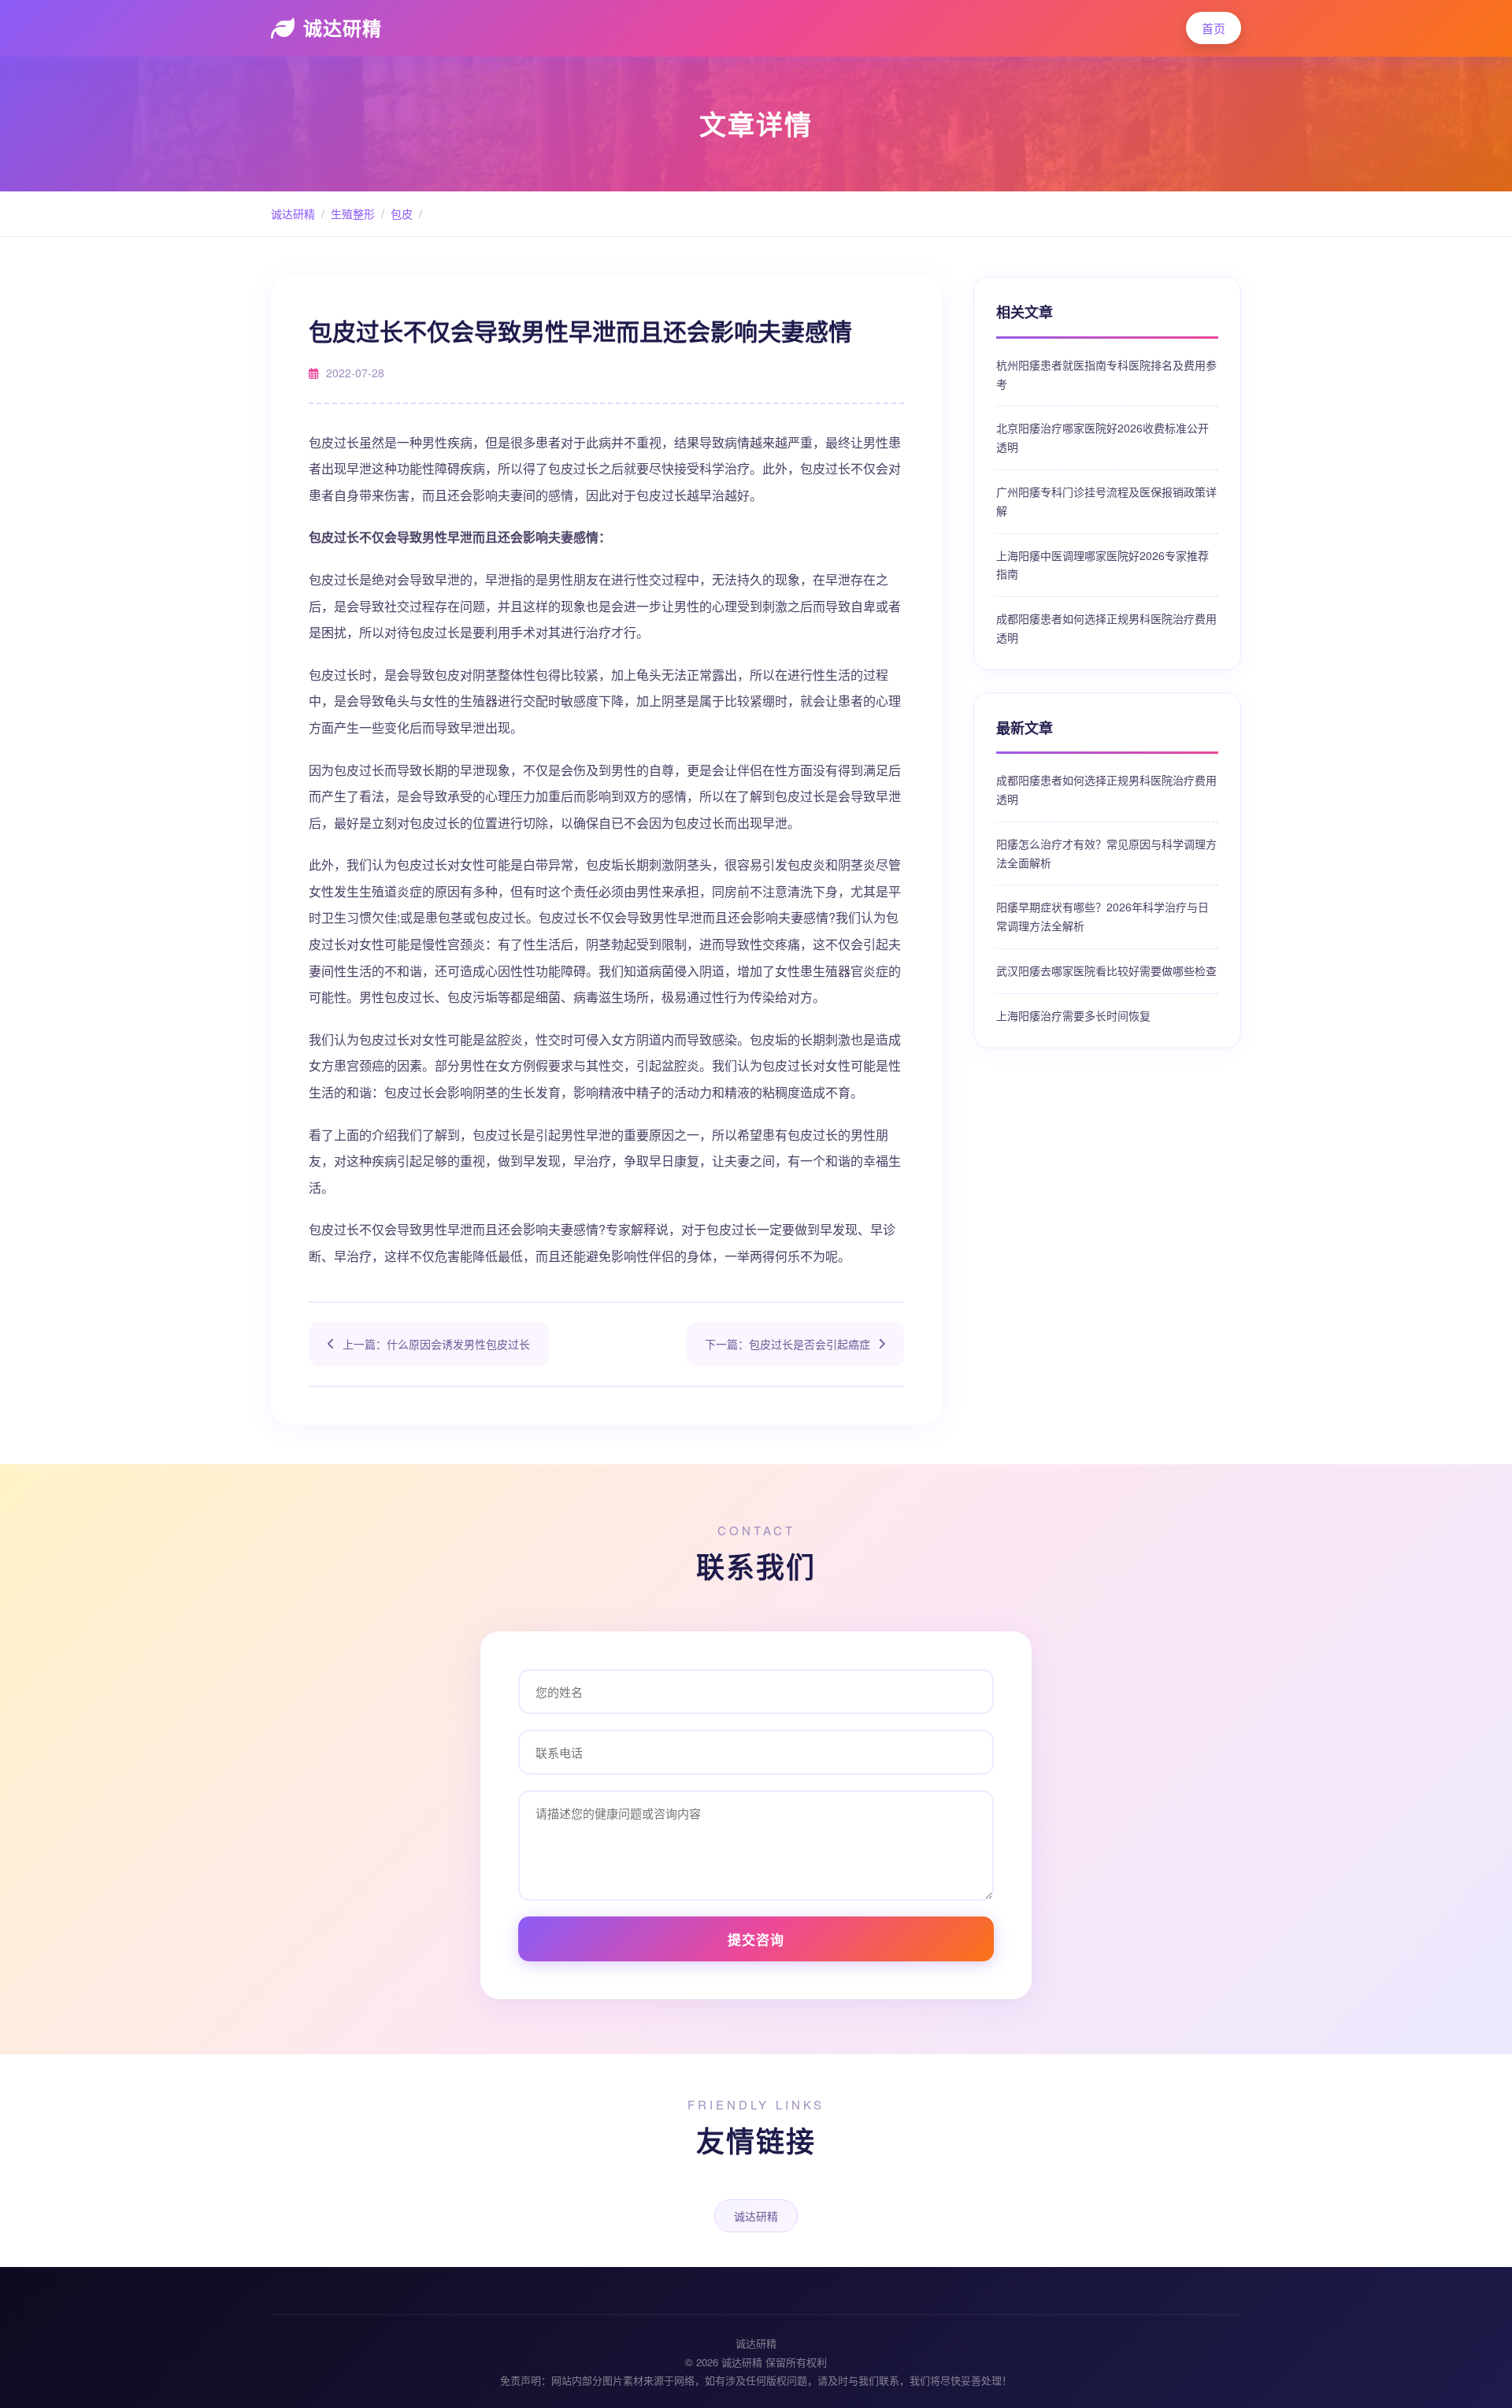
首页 (1214, 28)
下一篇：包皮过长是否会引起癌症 (787, 1344)
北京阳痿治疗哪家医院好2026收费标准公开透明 (1102, 437)
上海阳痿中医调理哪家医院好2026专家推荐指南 (1102, 565)
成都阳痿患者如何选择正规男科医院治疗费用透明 (1106, 628)
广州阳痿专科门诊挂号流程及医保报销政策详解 (1106, 501)
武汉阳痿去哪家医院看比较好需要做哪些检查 (1106, 970)
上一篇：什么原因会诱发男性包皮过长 (436, 1344)
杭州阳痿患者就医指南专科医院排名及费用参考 (1106, 374)
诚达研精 (343, 28)
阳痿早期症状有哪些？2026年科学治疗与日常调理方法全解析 (1102, 916)
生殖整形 (353, 213)
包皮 (402, 213)
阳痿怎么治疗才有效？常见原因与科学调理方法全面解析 (1106, 853)
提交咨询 (756, 1939)
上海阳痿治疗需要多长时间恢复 (1073, 1015)
